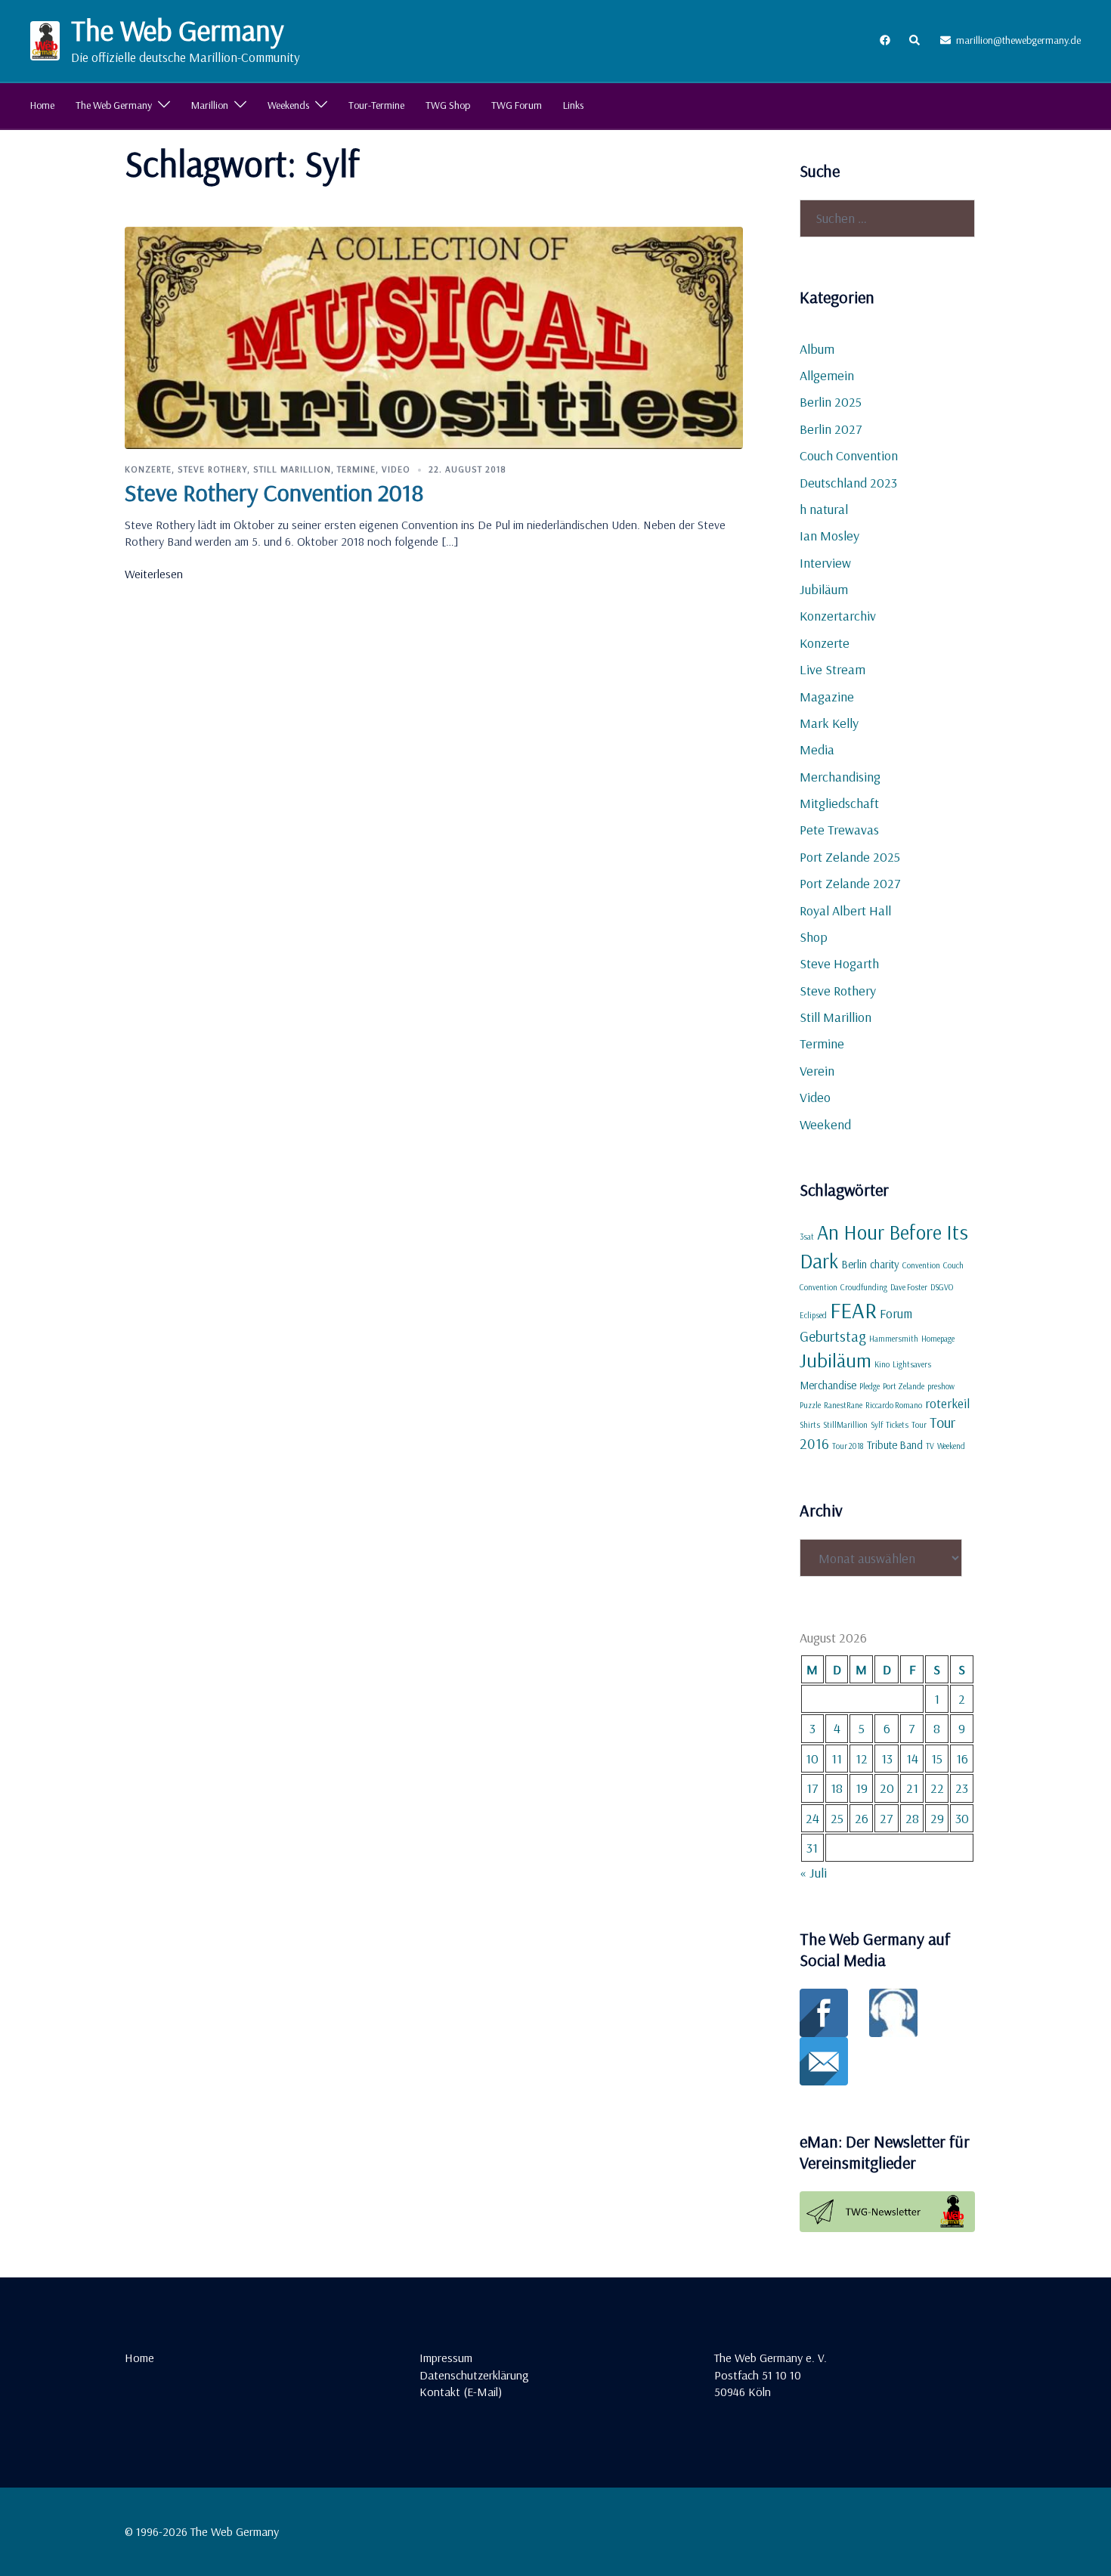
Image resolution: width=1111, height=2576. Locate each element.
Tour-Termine (376, 105)
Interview (825, 563)
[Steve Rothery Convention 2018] (434, 336)
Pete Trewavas (839, 830)
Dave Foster (909, 1287)
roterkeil (947, 1403)
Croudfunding (864, 1287)
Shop (814, 937)
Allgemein (827, 375)
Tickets (897, 1425)
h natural (824, 509)
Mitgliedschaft (839, 803)
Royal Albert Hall (845, 910)
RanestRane (843, 1405)
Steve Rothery (212, 469)
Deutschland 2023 (848, 483)
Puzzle (810, 1405)
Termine (356, 469)
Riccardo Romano (894, 1405)
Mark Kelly (829, 723)
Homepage (938, 1339)
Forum (896, 1313)
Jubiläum (824, 589)
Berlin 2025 (831, 402)
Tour (919, 1425)
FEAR (853, 1310)
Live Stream (832, 669)
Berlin (854, 1264)
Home (42, 105)
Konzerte (148, 469)
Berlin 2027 (831, 429)
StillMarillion (845, 1425)
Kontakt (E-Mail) (461, 2392)
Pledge (870, 1386)
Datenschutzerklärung (474, 2375)
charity (885, 1264)
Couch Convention (849, 455)
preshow (941, 1386)
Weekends (288, 105)
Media (817, 749)
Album (817, 349)
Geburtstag (833, 1336)
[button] (915, 41)
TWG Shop (448, 105)
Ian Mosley (829, 536)
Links (573, 105)
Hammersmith (894, 1339)
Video (396, 469)
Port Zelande (904, 1386)
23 (962, 1788)
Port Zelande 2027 (850, 883)
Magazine (827, 697)
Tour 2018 (848, 1446)
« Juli (813, 1873)
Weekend (825, 1124)
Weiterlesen (154, 574)
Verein (817, 1071)
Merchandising (840, 777)
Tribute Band (895, 1445)
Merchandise (828, 1385)
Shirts (810, 1425)
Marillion (210, 105)
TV (930, 1446)
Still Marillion (292, 469)
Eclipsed (813, 1315)
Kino (882, 1364)
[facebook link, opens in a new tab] (884, 40)
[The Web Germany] (45, 41)
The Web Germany (178, 30)
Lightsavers (912, 1364)
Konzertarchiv (838, 616)
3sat (807, 1237)
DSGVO (942, 1287)
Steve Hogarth (839, 963)
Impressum (446, 2358)
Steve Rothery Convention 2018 (274, 492)
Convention (921, 1265)
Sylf (877, 1425)
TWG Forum (517, 105)
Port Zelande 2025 (850, 857)
